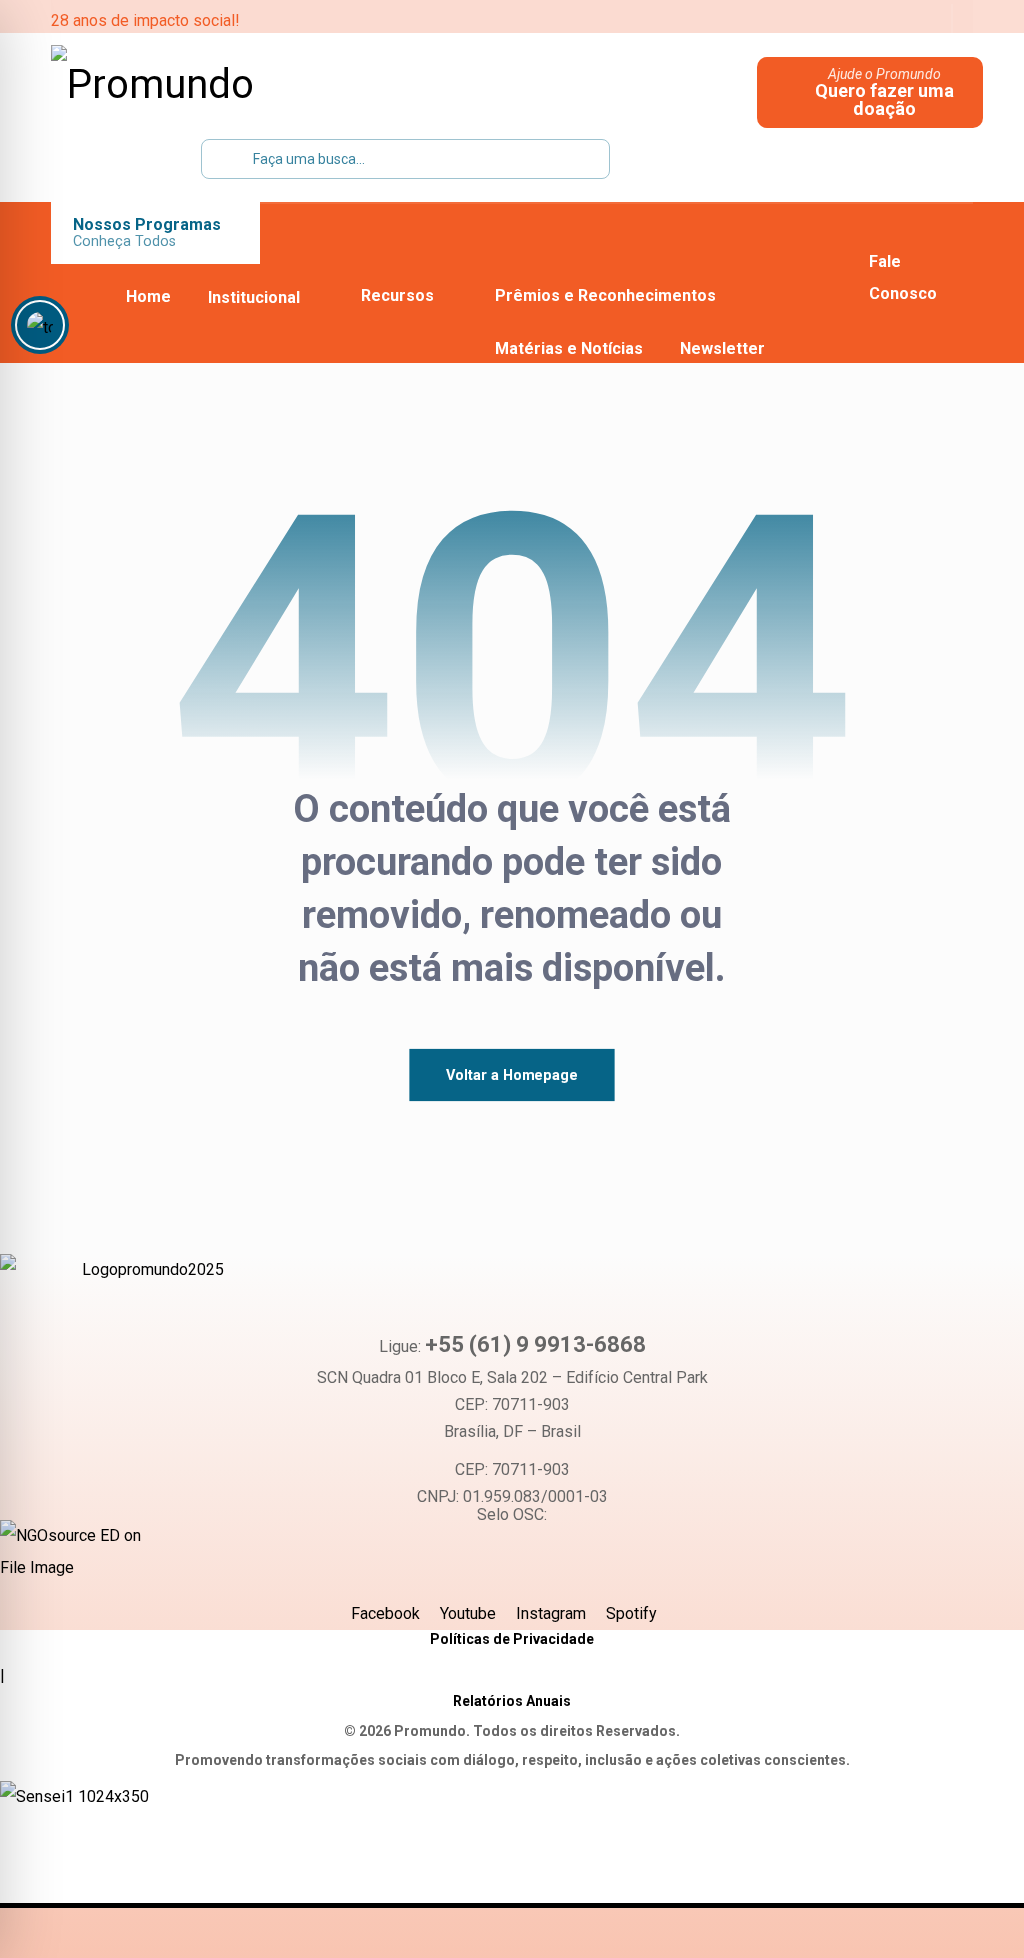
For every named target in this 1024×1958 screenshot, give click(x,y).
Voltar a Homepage (511, 1074)
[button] (798, 20)
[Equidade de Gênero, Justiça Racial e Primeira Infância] (176, 85)
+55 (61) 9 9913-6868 (535, 1344)
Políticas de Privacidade (512, 1639)
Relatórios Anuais (512, 1701)
